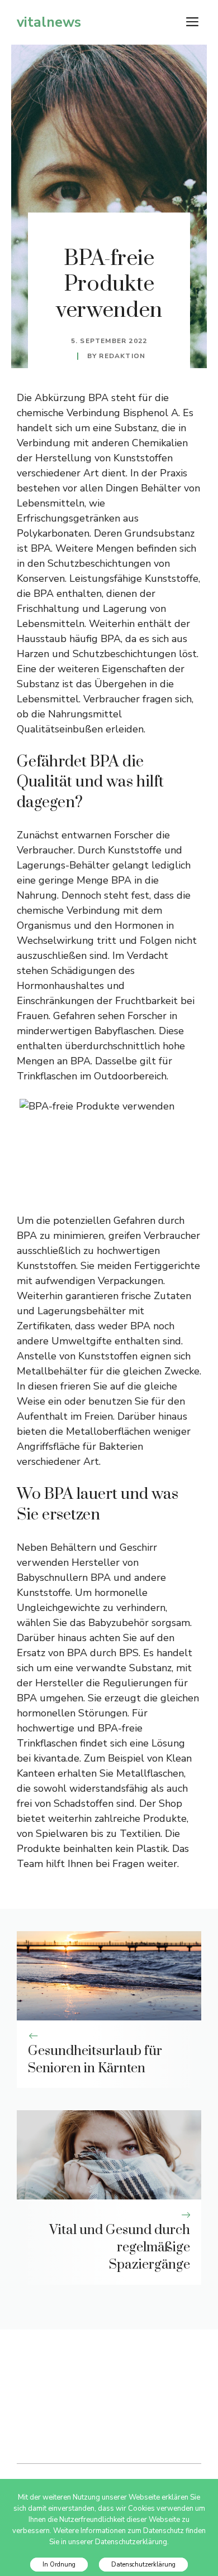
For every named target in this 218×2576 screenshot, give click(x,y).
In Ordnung (59, 2565)
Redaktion (122, 356)
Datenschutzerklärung (143, 2565)
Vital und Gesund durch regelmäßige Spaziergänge (120, 2247)
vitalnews (49, 22)
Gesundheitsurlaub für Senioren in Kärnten (95, 2060)
